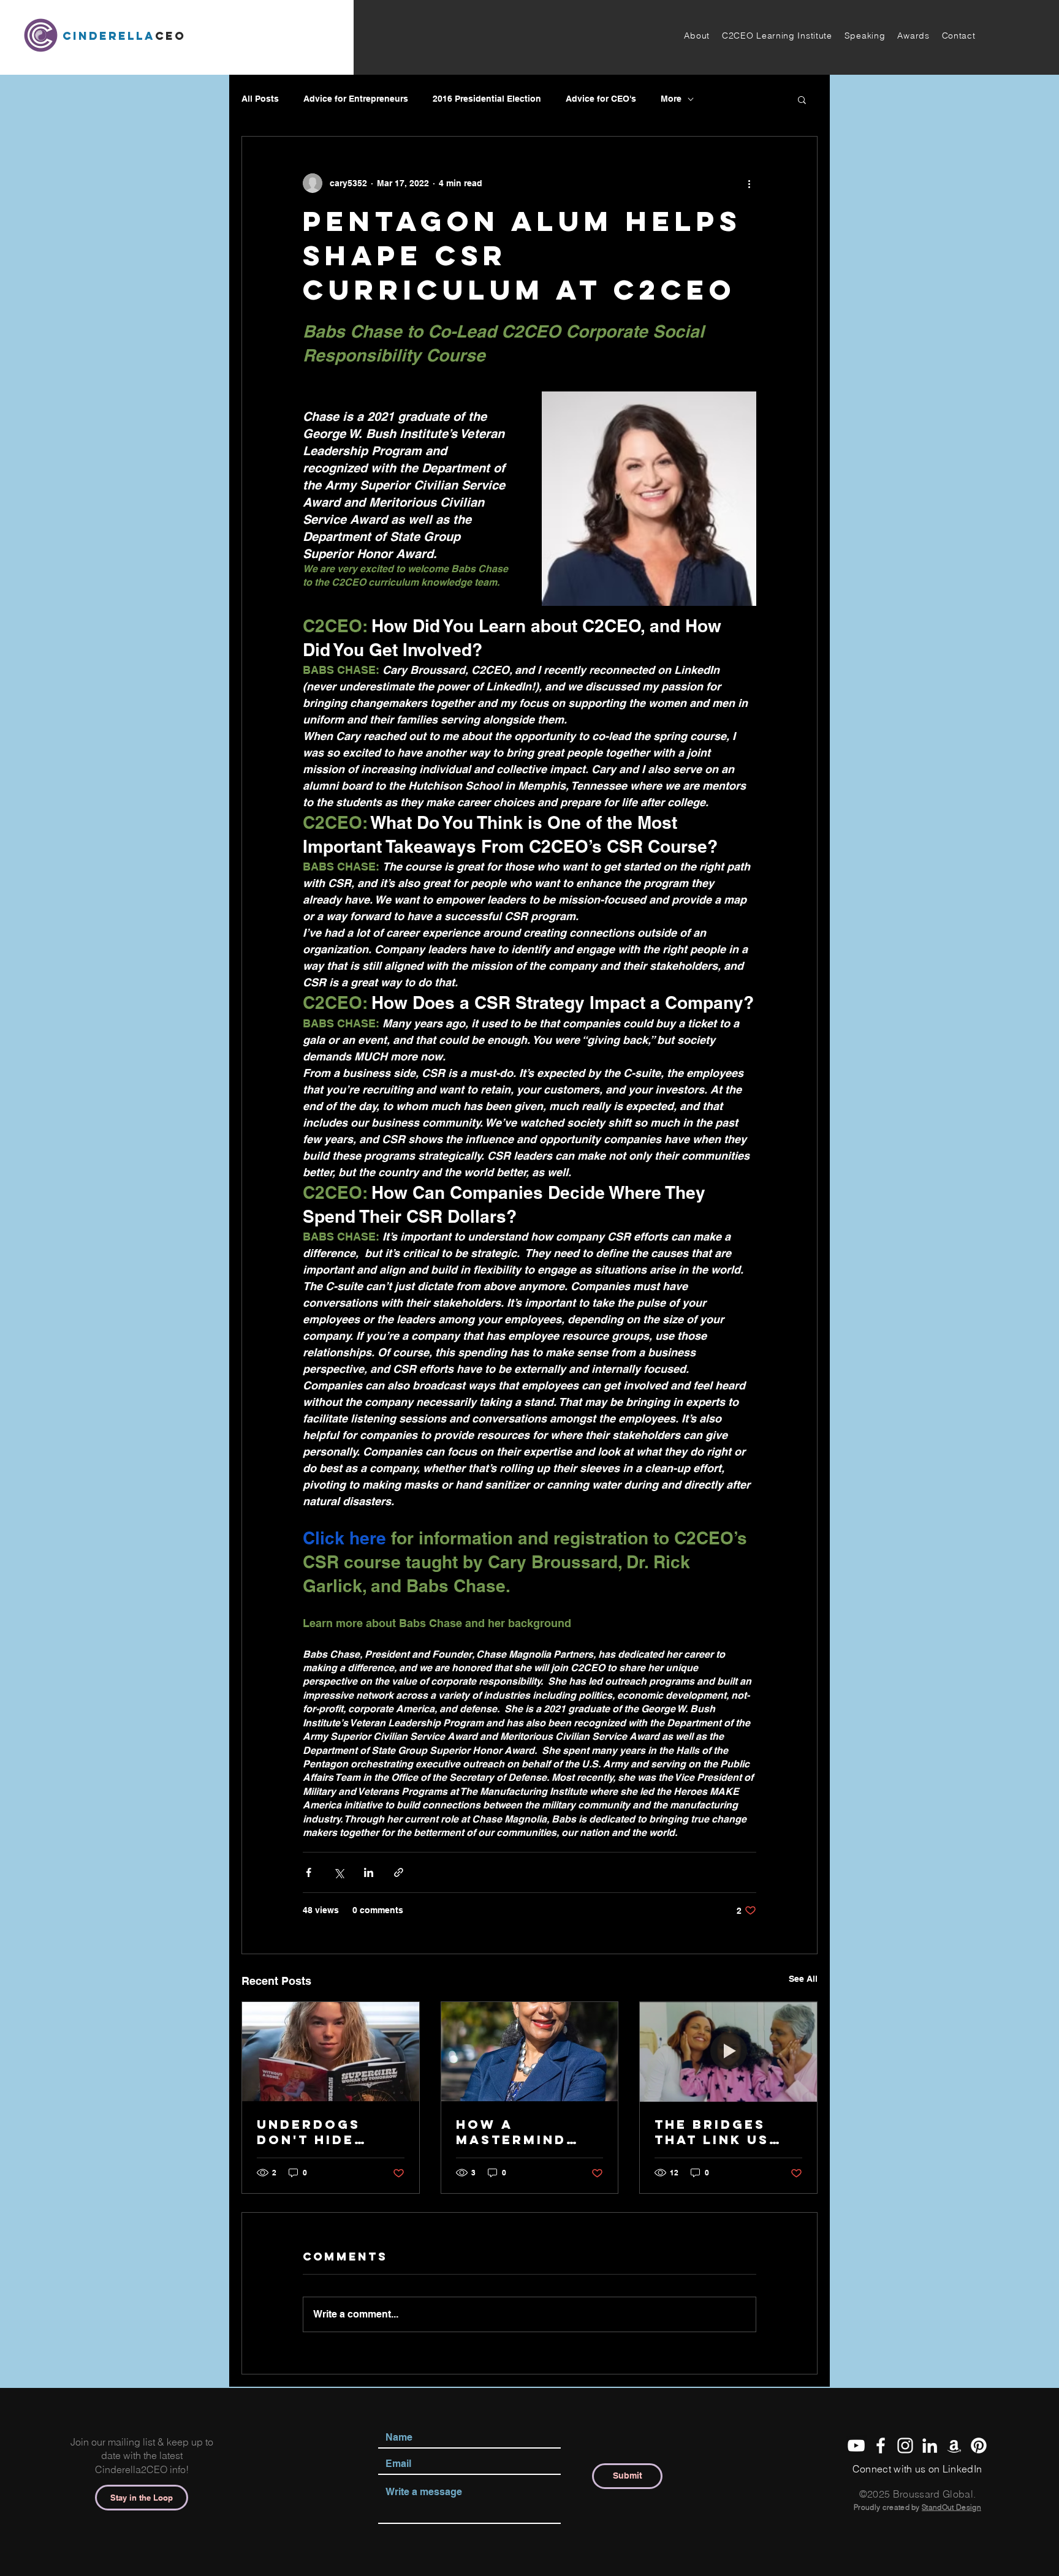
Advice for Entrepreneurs (356, 99)
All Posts (260, 99)
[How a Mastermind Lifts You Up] (530, 2052)
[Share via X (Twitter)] (339, 1872)
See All (803, 1979)
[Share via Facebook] (309, 1872)
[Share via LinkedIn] (369, 1872)
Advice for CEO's (601, 99)
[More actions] (749, 183)
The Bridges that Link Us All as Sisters (721, 2132)
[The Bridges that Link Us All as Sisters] (728, 2052)
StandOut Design (951, 2507)
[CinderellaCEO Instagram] (905, 2446)
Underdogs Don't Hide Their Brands (318, 2132)
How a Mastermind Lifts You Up (513, 2132)
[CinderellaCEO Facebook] (881, 2446)
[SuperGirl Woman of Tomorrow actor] (331, 2052)
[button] (697, 36)
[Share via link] (399, 1872)
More (671, 99)
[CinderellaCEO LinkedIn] (930, 2446)
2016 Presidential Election (487, 99)
